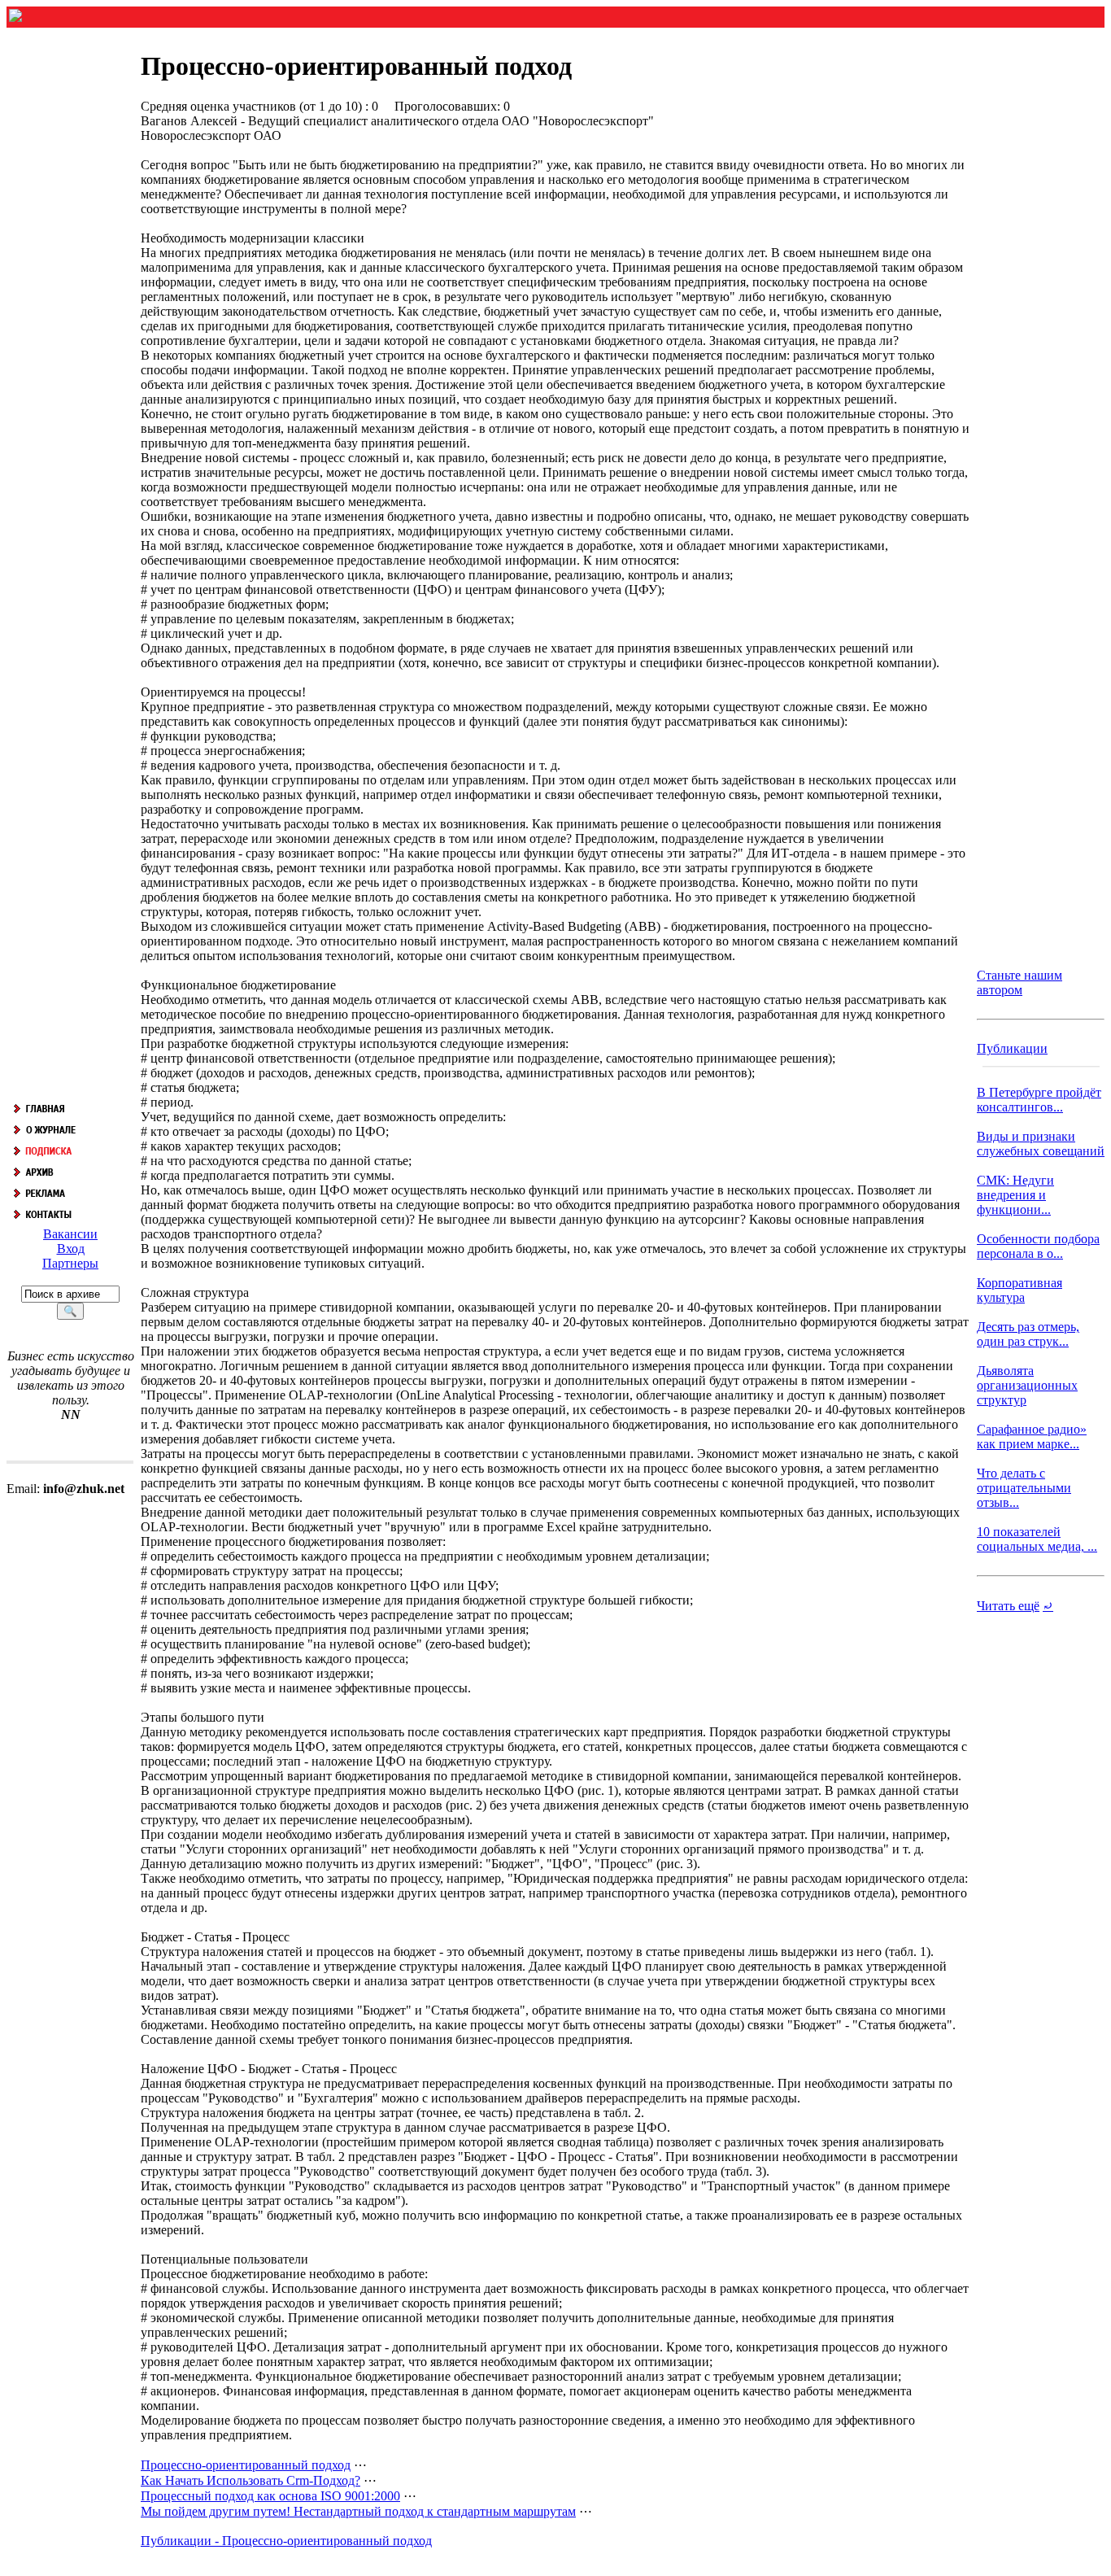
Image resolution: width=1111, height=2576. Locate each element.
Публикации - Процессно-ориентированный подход (286, 2541)
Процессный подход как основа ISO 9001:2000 (270, 2496)
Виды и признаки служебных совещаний (1041, 1144)
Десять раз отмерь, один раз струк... (1028, 1334)
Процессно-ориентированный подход (246, 2465)
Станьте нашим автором (1020, 982)
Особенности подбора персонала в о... (1038, 1246)
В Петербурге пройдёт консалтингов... (1039, 1100)
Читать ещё (1008, 1606)
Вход (71, 1249)
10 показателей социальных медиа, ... (1037, 1539)
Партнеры (70, 1263)
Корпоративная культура (1020, 1290)
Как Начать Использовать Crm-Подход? (251, 2480)
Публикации (1012, 1048)
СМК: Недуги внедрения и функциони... (1015, 1195)
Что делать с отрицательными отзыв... (1024, 1488)
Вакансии (70, 1234)
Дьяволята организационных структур (1027, 1385)
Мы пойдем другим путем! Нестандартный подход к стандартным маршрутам (358, 2511)
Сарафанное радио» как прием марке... (1032, 1436)
